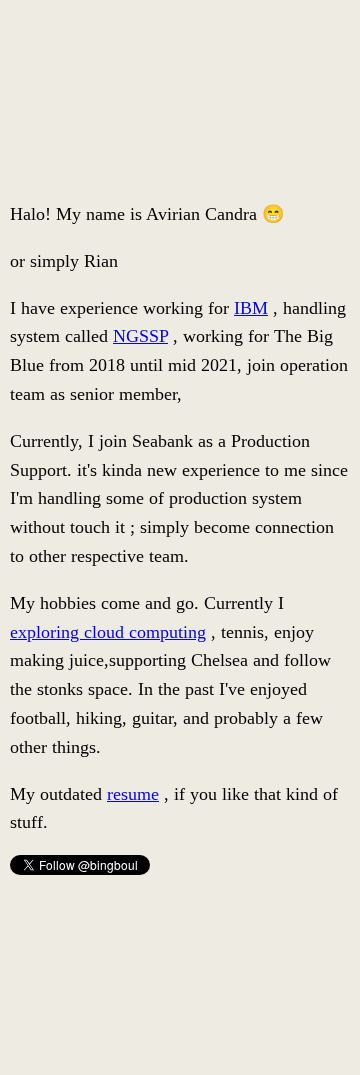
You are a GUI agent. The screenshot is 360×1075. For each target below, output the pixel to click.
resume (133, 794)
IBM (251, 308)
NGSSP (140, 336)
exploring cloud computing (108, 632)
